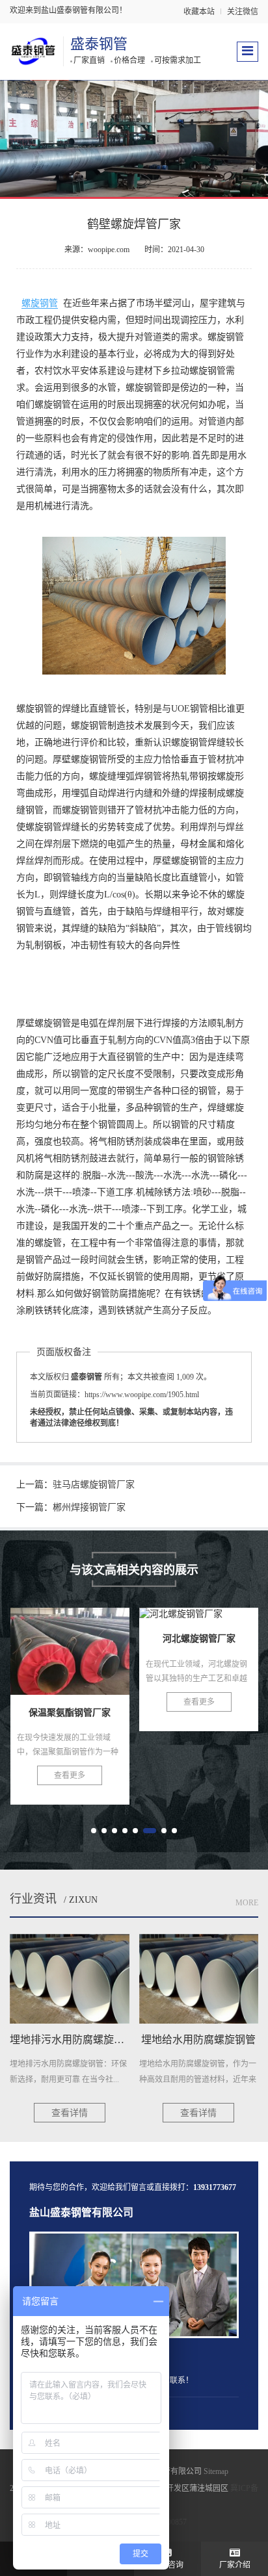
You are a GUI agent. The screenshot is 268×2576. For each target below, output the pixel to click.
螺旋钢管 (40, 303)
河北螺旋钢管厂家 (72, 1655)
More (247, 1903)
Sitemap (216, 2471)
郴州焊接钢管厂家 (89, 1507)
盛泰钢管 (99, 44)
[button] (94, 1831)
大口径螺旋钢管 (200, 1655)
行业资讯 (33, 1899)
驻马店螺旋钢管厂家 (94, 1485)
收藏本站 (199, 12)
